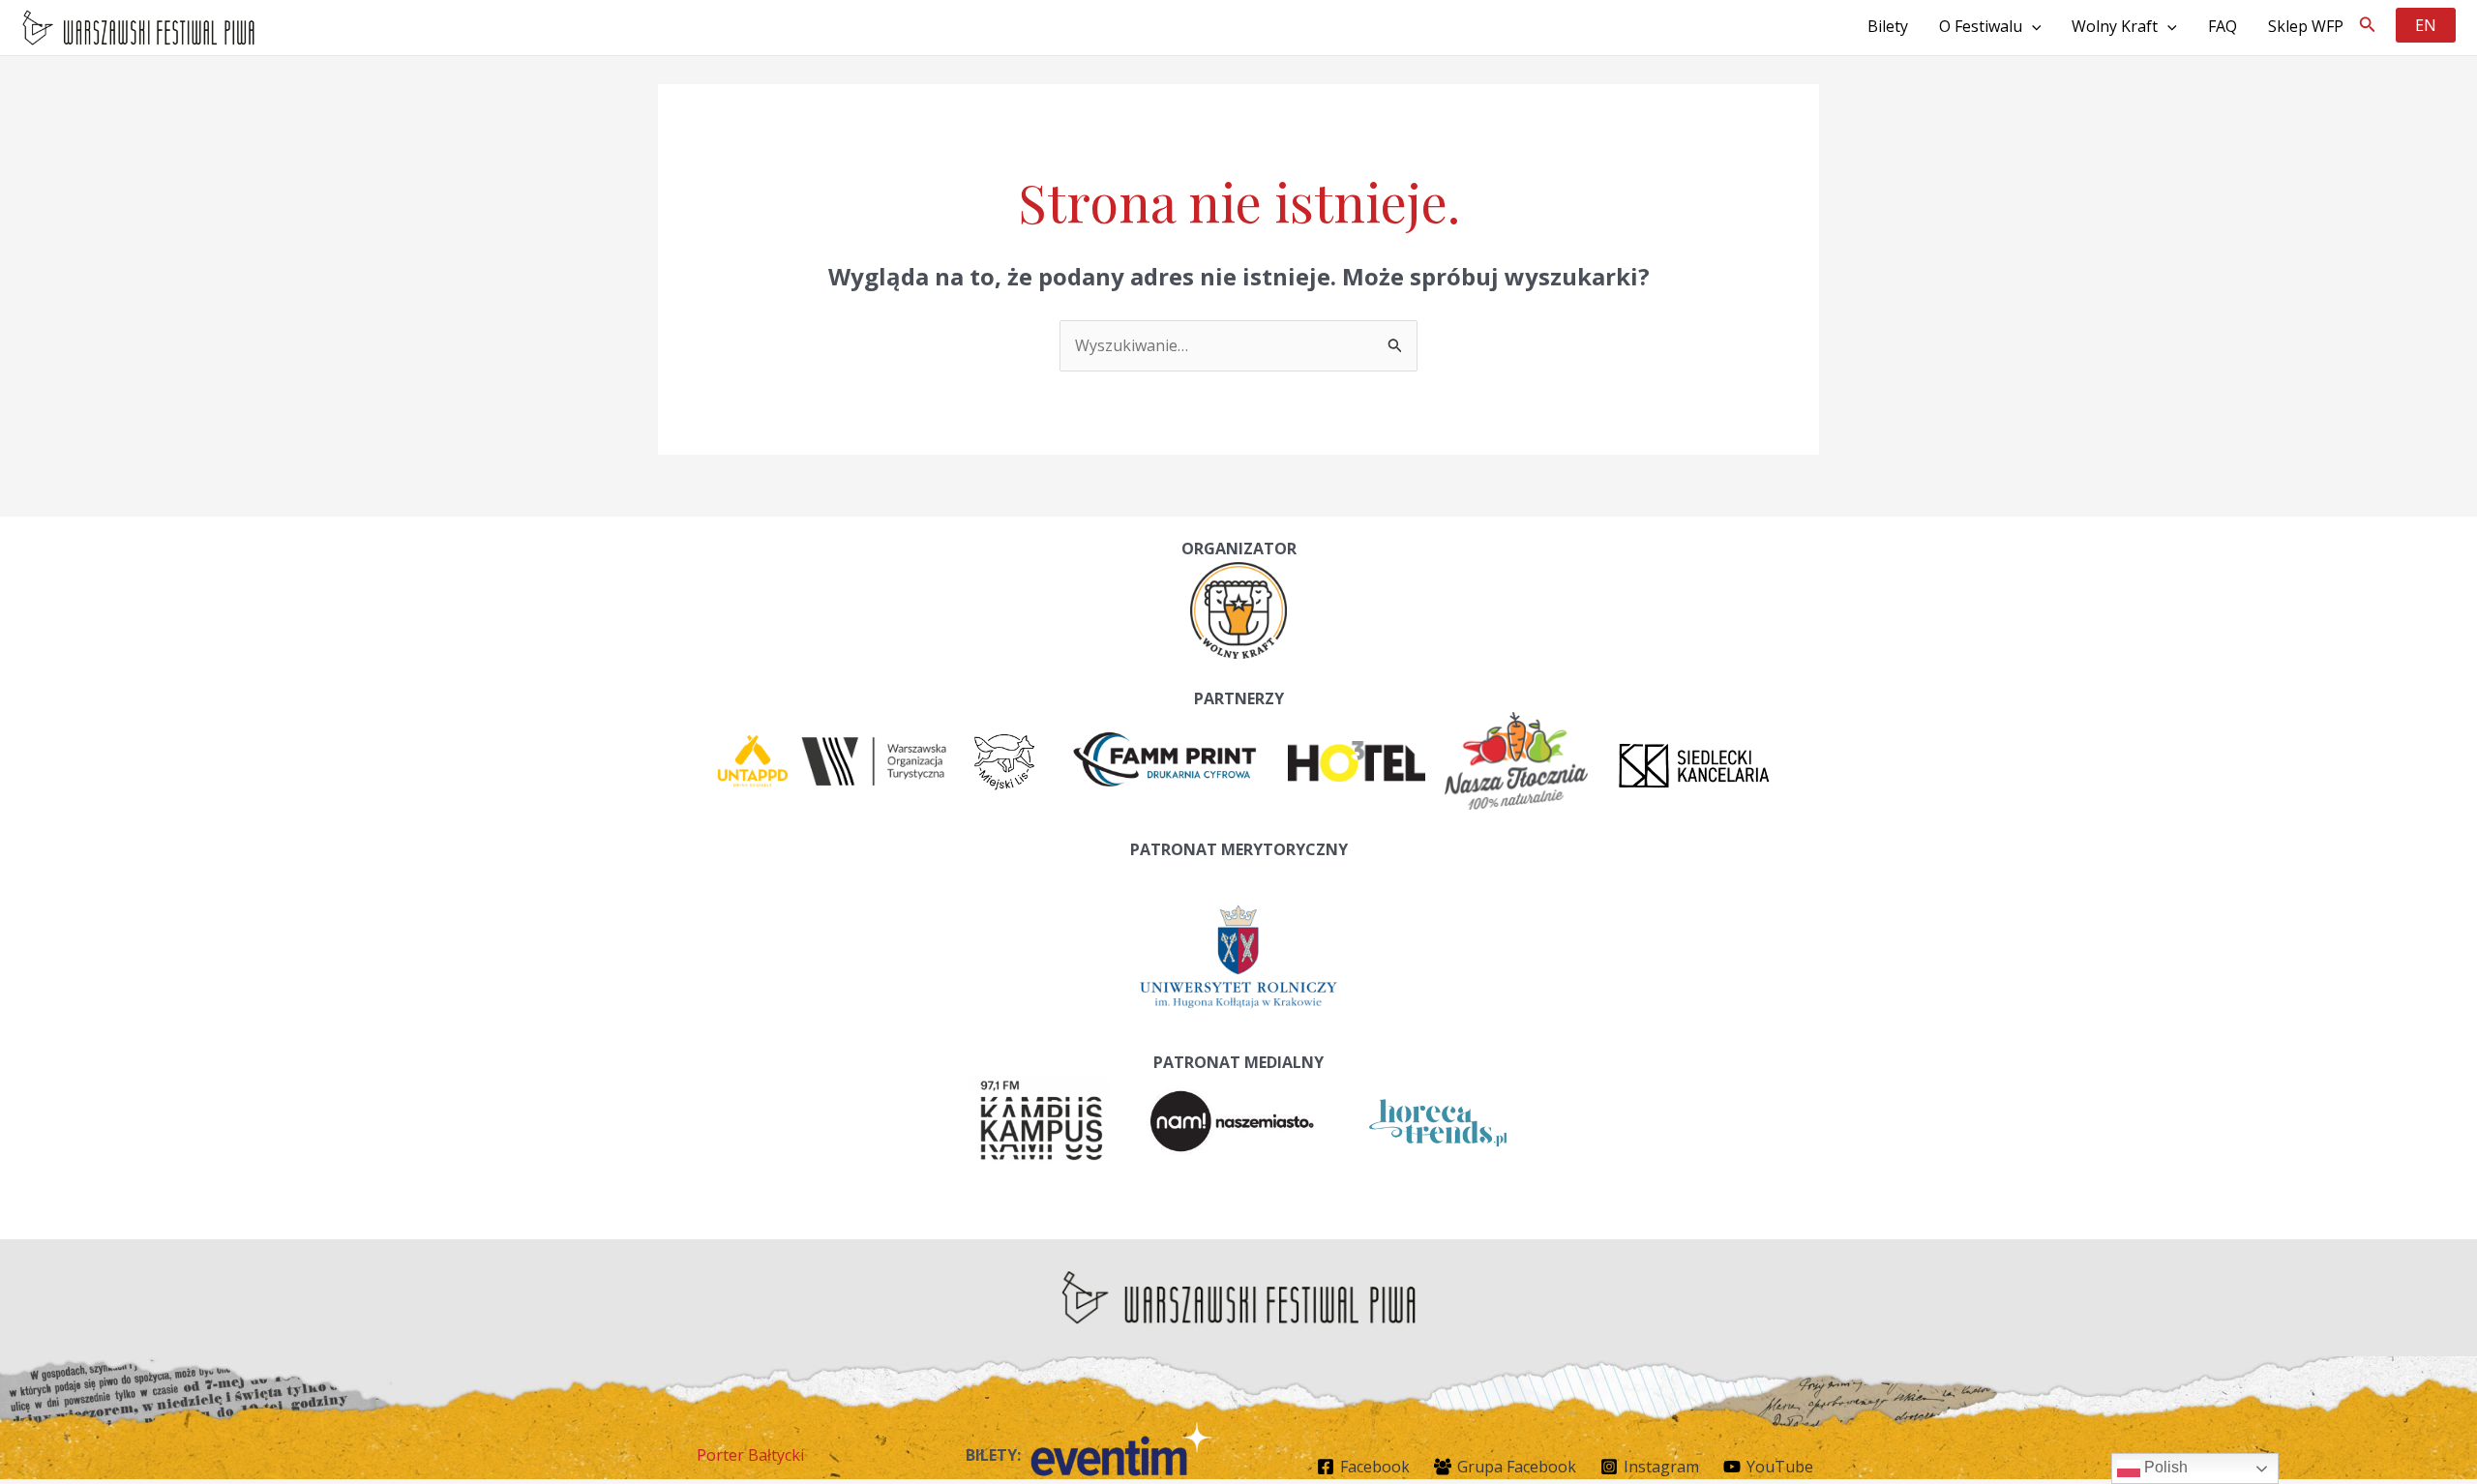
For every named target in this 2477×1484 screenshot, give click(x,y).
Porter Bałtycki (750, 1455)
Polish (2164, 1467)
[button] (2368, 25)
